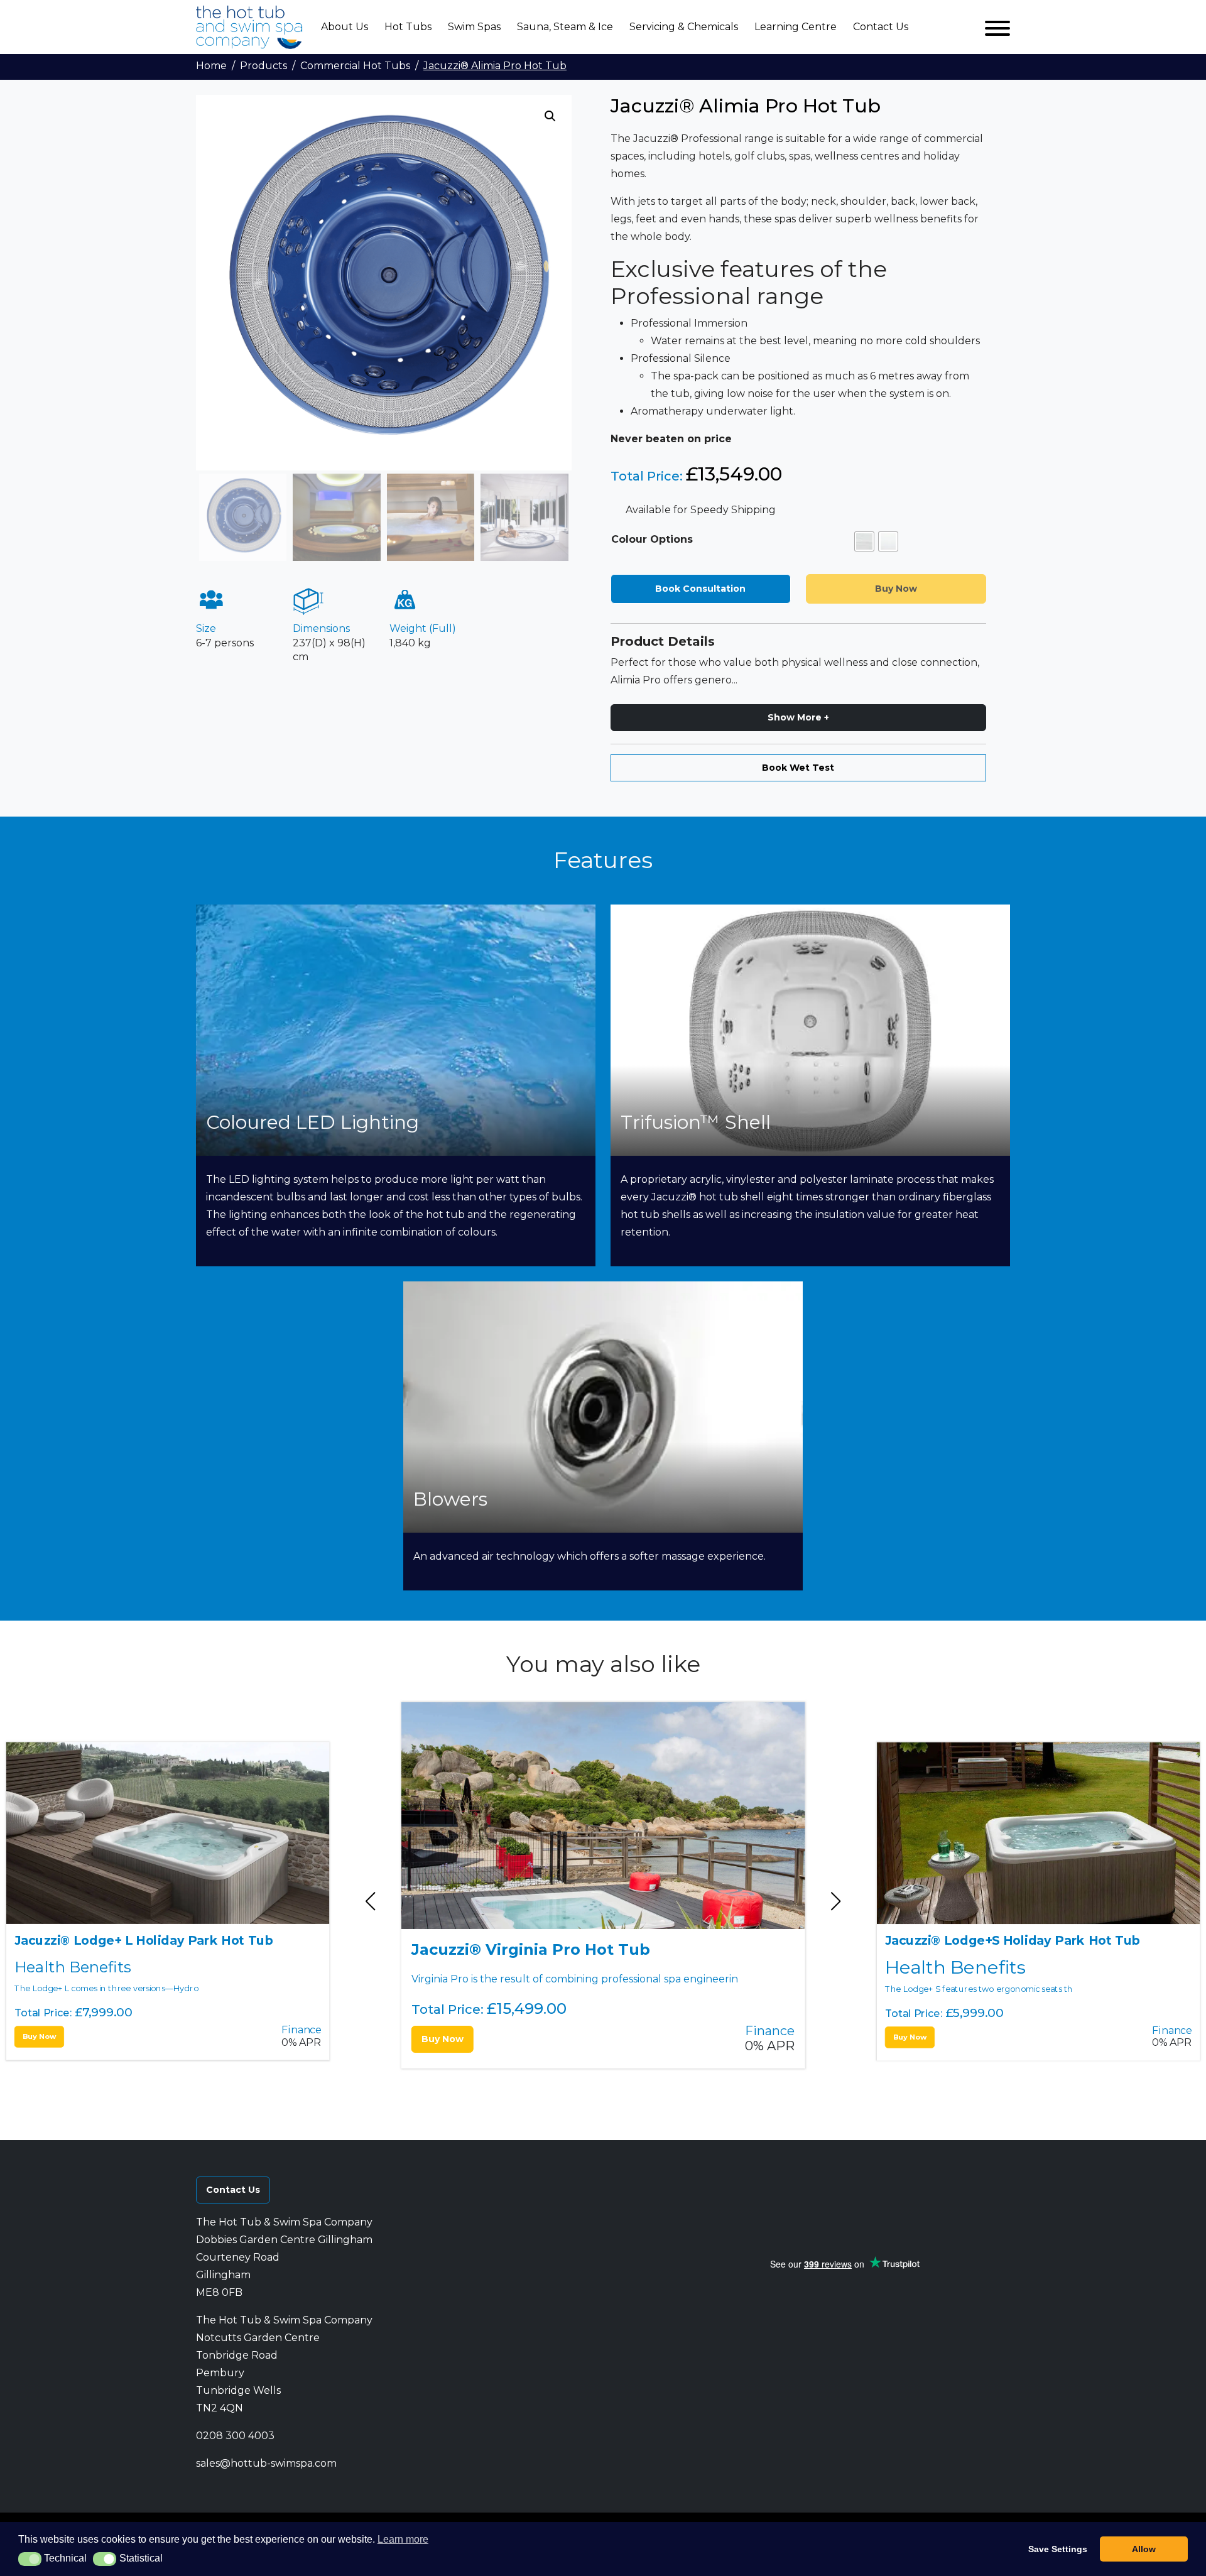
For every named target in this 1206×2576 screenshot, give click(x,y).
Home (211, 66)
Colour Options (652, 539)
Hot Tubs (408, 27)
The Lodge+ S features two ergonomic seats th (1012, 1963)
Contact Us (881, 27)
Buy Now (40, 2036)
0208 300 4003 (235, 2436)
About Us (345, 27)
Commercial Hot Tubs (355, 66)
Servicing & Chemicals (684, 27)
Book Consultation (700, 589)
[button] (550, 116)
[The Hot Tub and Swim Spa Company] (249, 27)
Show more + (798, 717)
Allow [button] (1144, 2549)
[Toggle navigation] (997, 27)
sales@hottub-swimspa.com (266, 2463)
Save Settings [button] (1058, 2549)
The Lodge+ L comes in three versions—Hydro (144, 1963)
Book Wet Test (798, 768)
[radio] (864, 541)
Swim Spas (474, 27)
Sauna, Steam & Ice (565, 27)
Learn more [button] (403, 2539)
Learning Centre (796, 27)
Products (263, 66)
